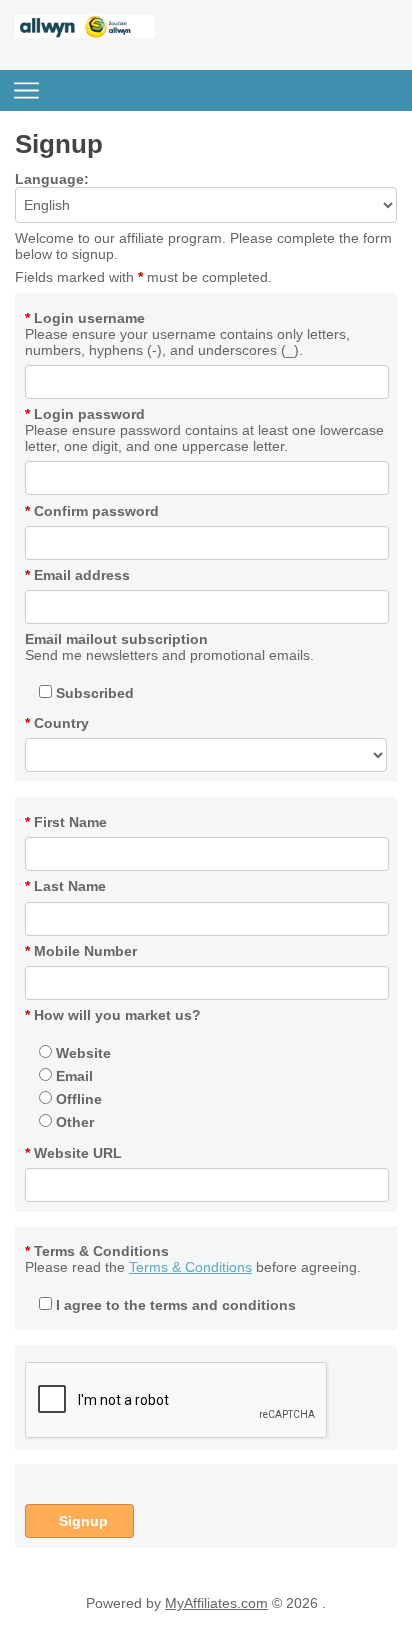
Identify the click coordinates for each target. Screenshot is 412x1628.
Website (81, 1053)
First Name (66, 822)
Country (57, 723)
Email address (77, 575)
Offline (77, 1099)
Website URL (73, 1153)
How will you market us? (113, 1015)
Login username (85, 318)
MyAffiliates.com (216, 1603)
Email (72, 1076)
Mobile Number (81, 951)
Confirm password (92, 511)
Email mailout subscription (116, 639)
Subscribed (93, 693)
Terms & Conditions (97, 1251)
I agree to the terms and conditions (174, 1305)
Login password (85, 414)
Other (73, 1122)
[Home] (85, 33)
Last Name (65, 886)
